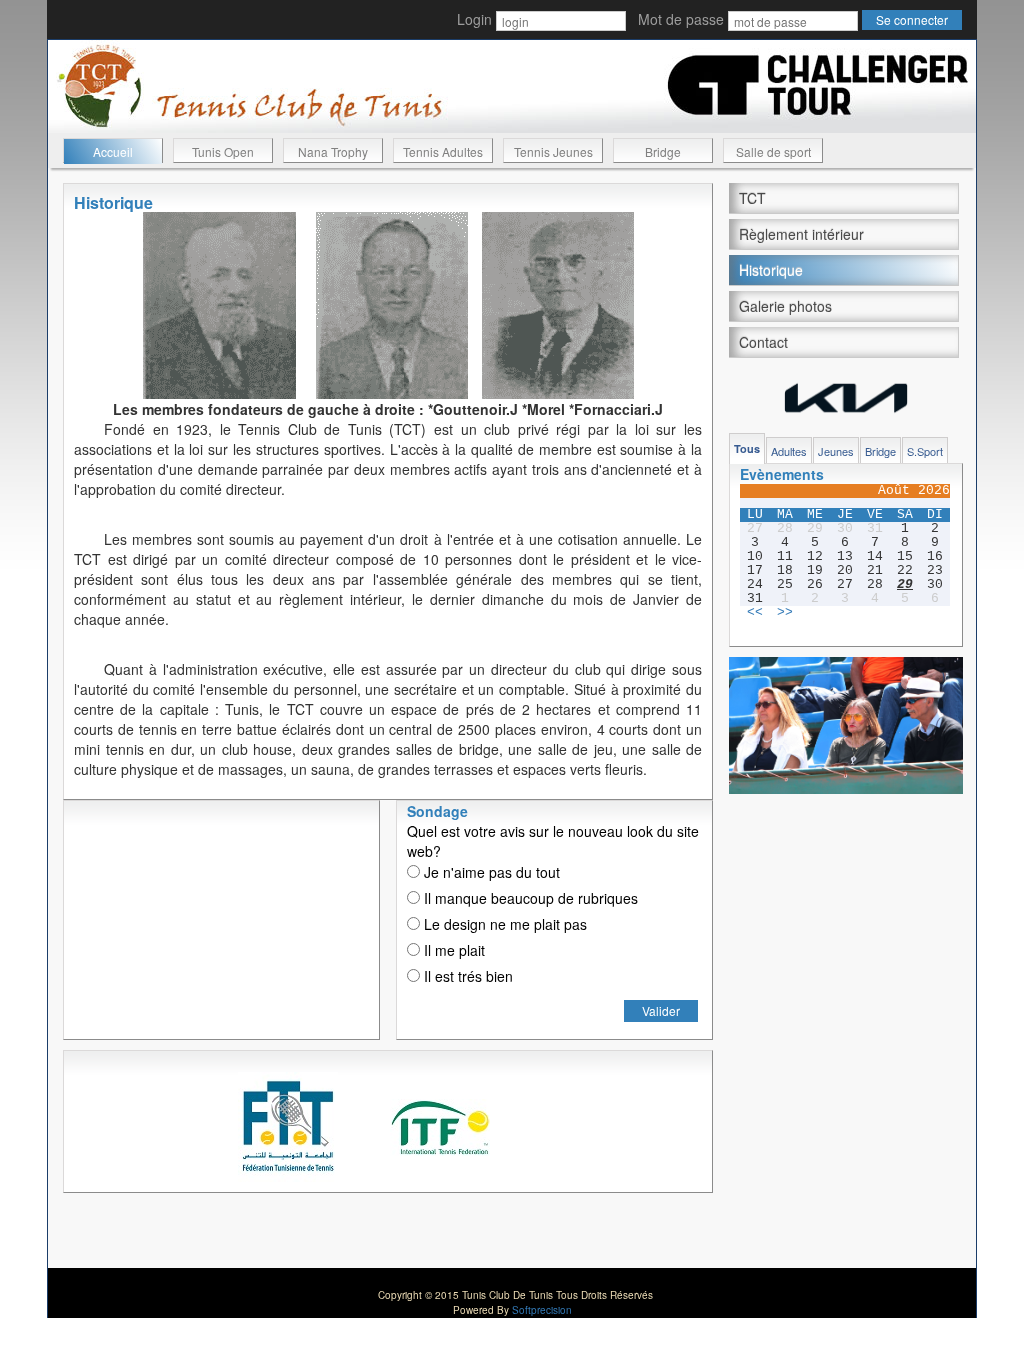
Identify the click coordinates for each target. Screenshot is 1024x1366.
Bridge (663, 151)
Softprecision (542, 1310)
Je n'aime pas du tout (490, 872)
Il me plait (452, 950)
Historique (771, 270)
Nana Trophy (333, 151)
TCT (752, 198)
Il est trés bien (466, 976)
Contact (763, 342)
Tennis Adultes (443, 151)
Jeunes (836, 451)
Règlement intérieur (801, 234)
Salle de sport (773, 151)
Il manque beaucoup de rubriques (529, 898)
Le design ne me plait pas (503, 924)
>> (785, 613)
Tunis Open (223, 151)
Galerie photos (785, 306)
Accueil (113, 151)
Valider (661, 1010)
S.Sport (925, 451)
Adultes (789, 451)
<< (755, 613)
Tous (747, 448)
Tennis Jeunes (553, 151)
